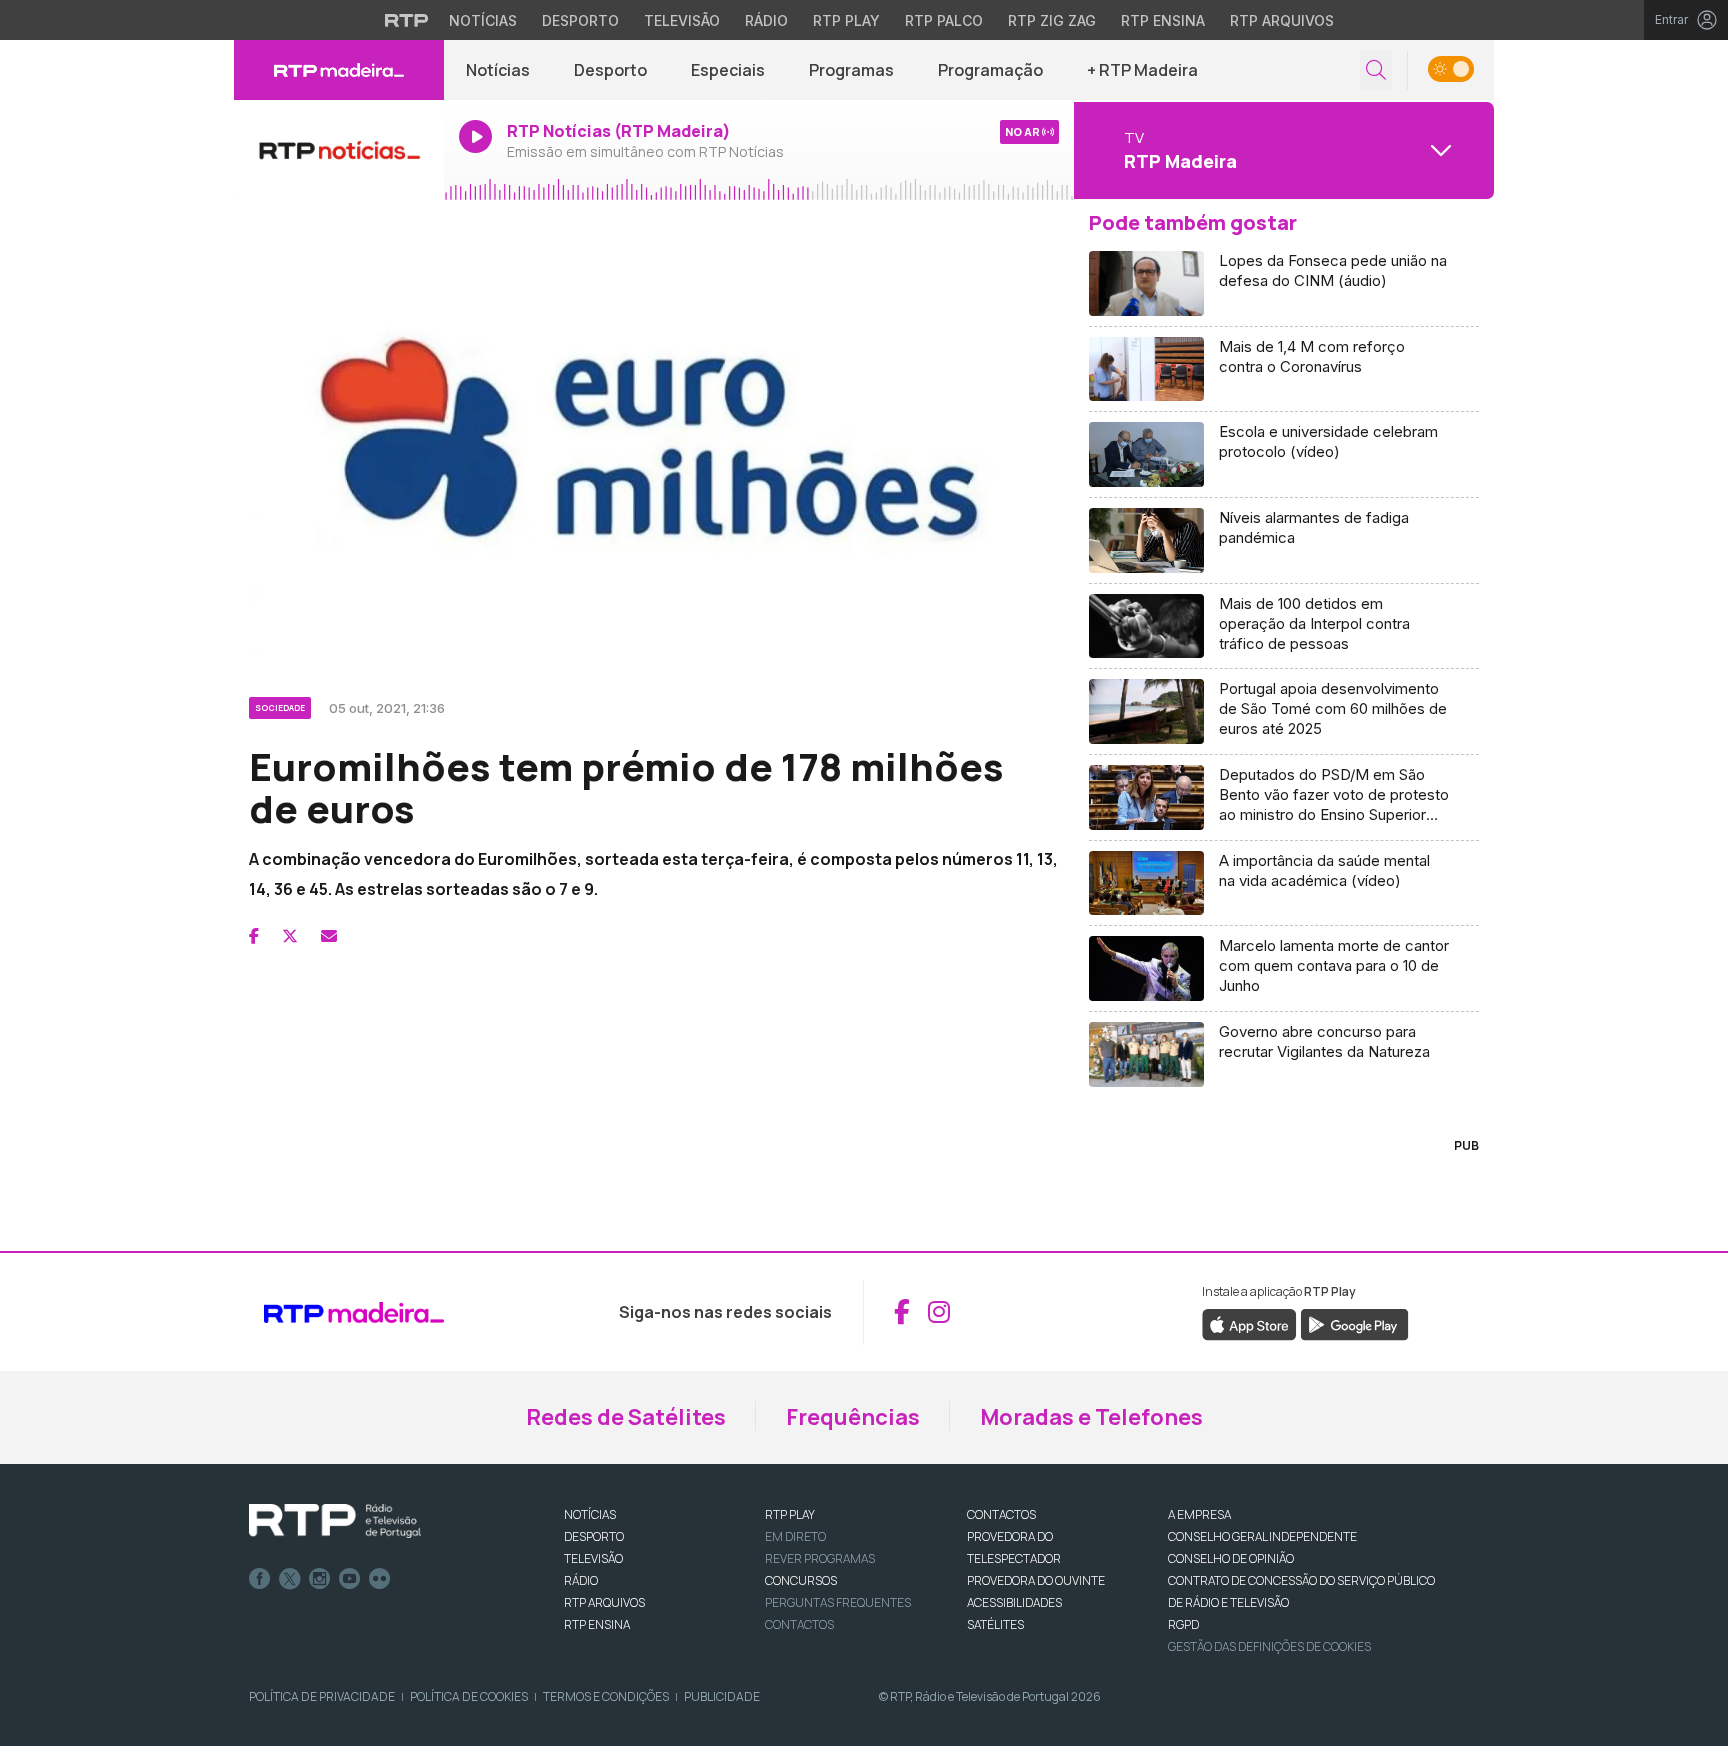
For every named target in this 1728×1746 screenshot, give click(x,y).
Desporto (580, 20)
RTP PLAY (790, 1514)
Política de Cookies (469, 1696)
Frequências (853, 1417)
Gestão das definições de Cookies (1269, 1646)
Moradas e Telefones (1091, 1417)
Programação (990, 70)
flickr (380, 1579)
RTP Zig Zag (1052, 20)
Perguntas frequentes (838, 1602)
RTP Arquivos (1282, 20)
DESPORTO (594, 1536)
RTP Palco (944, 20)
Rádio (766, 20)
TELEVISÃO (593, 1558)
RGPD (1183, 1624)
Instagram (320, 1579)
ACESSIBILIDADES (1014, 1602)
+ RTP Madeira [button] (1142, 70)
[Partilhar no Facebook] (254, 936)
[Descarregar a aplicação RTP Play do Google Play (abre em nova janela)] (1354, 1323)
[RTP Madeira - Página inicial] (339, 70)
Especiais (728, 70)
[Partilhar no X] (290, 936)
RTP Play (846, 20)
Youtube (350, 1579)
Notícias (483, 20)
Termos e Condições (606, 1696)
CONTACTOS (1001, 1514)
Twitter (290, 1579)
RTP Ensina (1163, 20)
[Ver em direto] (339, 150)
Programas (851, 70)
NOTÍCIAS (590, 1514)
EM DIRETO (795, 1536)
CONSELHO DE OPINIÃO (1231, 1558)
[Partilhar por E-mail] (329, 936)
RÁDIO (581, 1580)
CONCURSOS (801, 1580)
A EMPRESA (1199, 1514)
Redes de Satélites (626, 1417)
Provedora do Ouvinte (1036, 1580)
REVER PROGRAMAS (820, 1558)
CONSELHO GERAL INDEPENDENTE (1262, 1536)
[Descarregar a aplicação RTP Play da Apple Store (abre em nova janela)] (1249, 1323)
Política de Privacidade (322, 1696)
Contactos (799, 1624)
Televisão (682, 20)
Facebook (260, 1579)
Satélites (995, 1624)
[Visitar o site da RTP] (407, 20)
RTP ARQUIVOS (604, 1602)
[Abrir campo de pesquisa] (1376, 70)
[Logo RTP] (335, 1521)
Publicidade (722, 1696)
